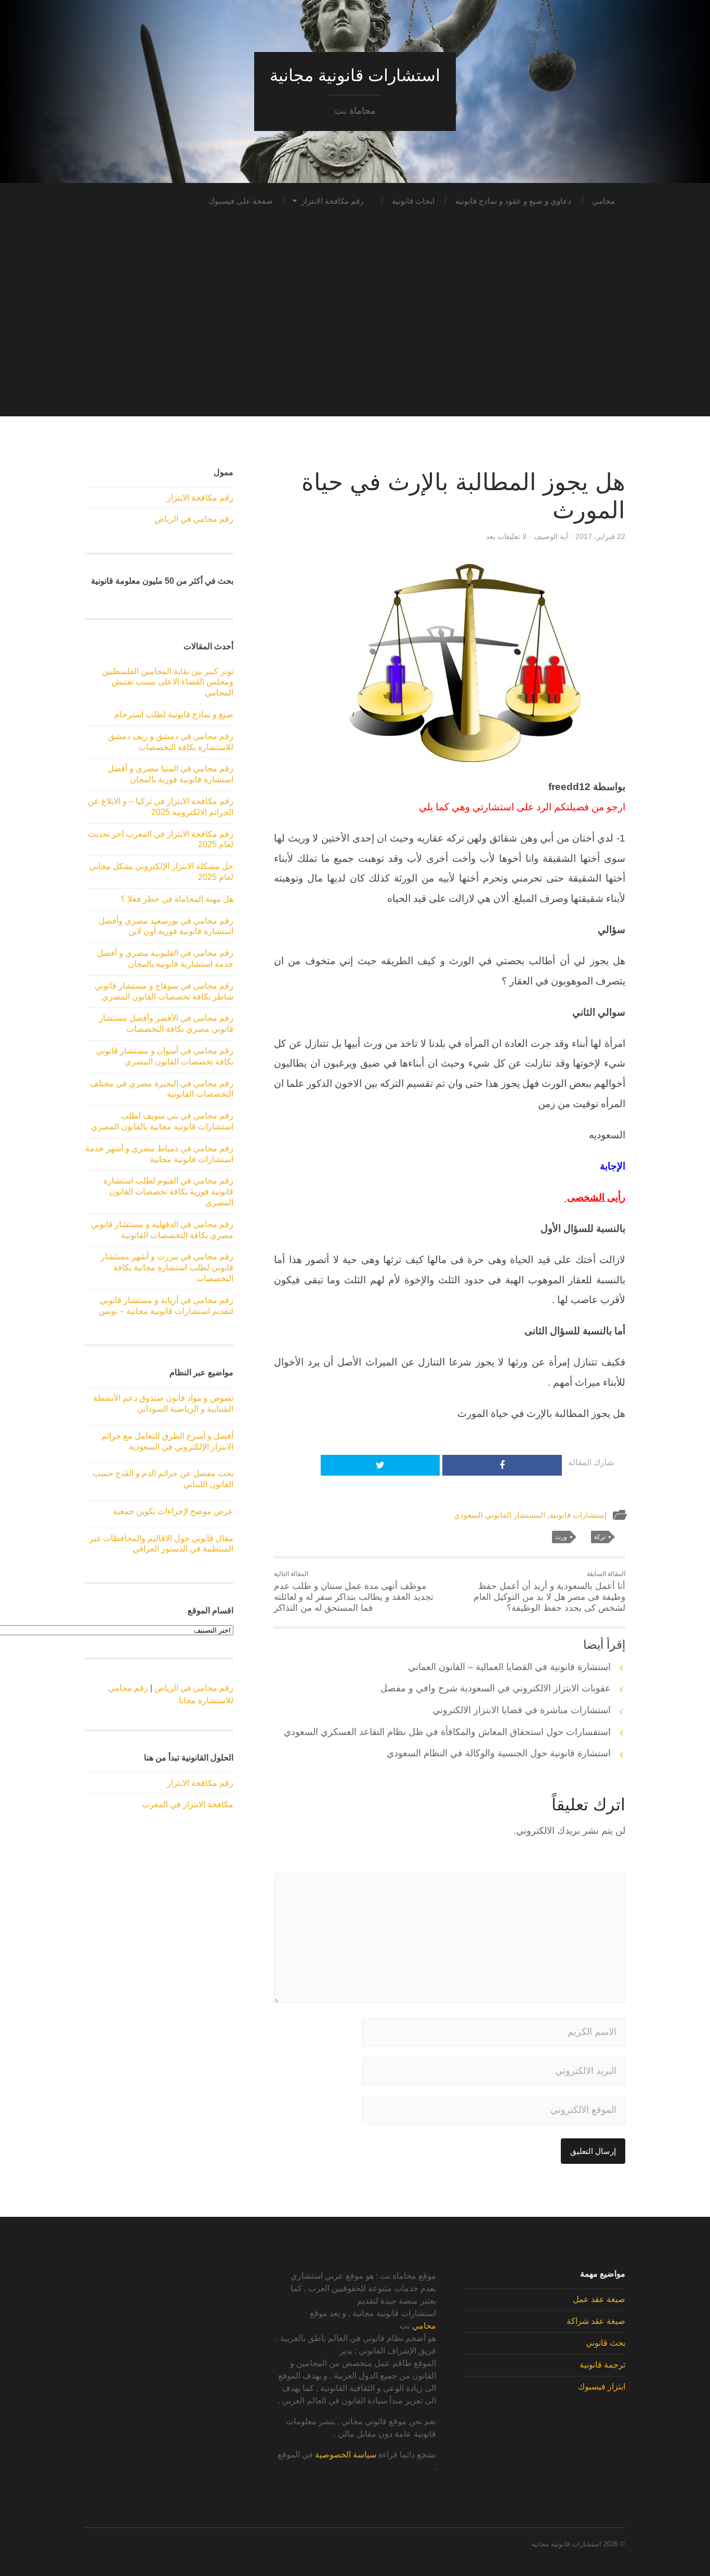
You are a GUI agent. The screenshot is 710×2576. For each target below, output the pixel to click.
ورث (561, 1537)
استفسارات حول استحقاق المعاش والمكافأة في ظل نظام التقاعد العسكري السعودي (447, 1732)
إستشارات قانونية (578, 1515)
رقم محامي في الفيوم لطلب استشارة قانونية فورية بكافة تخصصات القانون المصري (168, 1192)
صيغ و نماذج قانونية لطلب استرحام (174, 714)
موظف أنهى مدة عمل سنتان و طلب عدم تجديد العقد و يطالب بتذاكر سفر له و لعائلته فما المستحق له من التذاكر (354, 1592)
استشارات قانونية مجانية (355, 75)
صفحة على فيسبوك (241, 201)
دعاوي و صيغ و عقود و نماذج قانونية (513, 201)
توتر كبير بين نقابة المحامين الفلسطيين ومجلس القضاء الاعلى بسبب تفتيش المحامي (168, 682)
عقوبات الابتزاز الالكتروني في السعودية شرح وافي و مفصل (496, 1688)
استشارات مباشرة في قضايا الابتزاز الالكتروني (522, 1710)
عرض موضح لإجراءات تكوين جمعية (173, 1511)
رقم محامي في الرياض (194, 519)
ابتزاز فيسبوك (602, 2387)
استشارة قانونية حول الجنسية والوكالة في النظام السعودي (499, 1753)
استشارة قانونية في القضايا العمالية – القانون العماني (509, 1667)
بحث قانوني (606, 2343)
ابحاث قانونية (413, 201)
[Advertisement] (355, 344)
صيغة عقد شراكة (596, 2321)
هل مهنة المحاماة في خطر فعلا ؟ (177, 899)
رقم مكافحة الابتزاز (332, 201)
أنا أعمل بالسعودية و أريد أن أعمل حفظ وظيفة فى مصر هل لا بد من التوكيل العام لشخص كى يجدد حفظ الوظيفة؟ (549, 1592)
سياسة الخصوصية (346, 2455)
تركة (600, 1537)
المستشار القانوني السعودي (499, 1515)
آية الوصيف (551, 536)
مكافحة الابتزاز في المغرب (188, 1804)
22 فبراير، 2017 (600, 536)
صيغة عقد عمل (599, 2299)
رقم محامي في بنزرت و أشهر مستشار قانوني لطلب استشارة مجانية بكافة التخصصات (167, 1267)
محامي (603, 201)
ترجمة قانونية (602, 2365)
